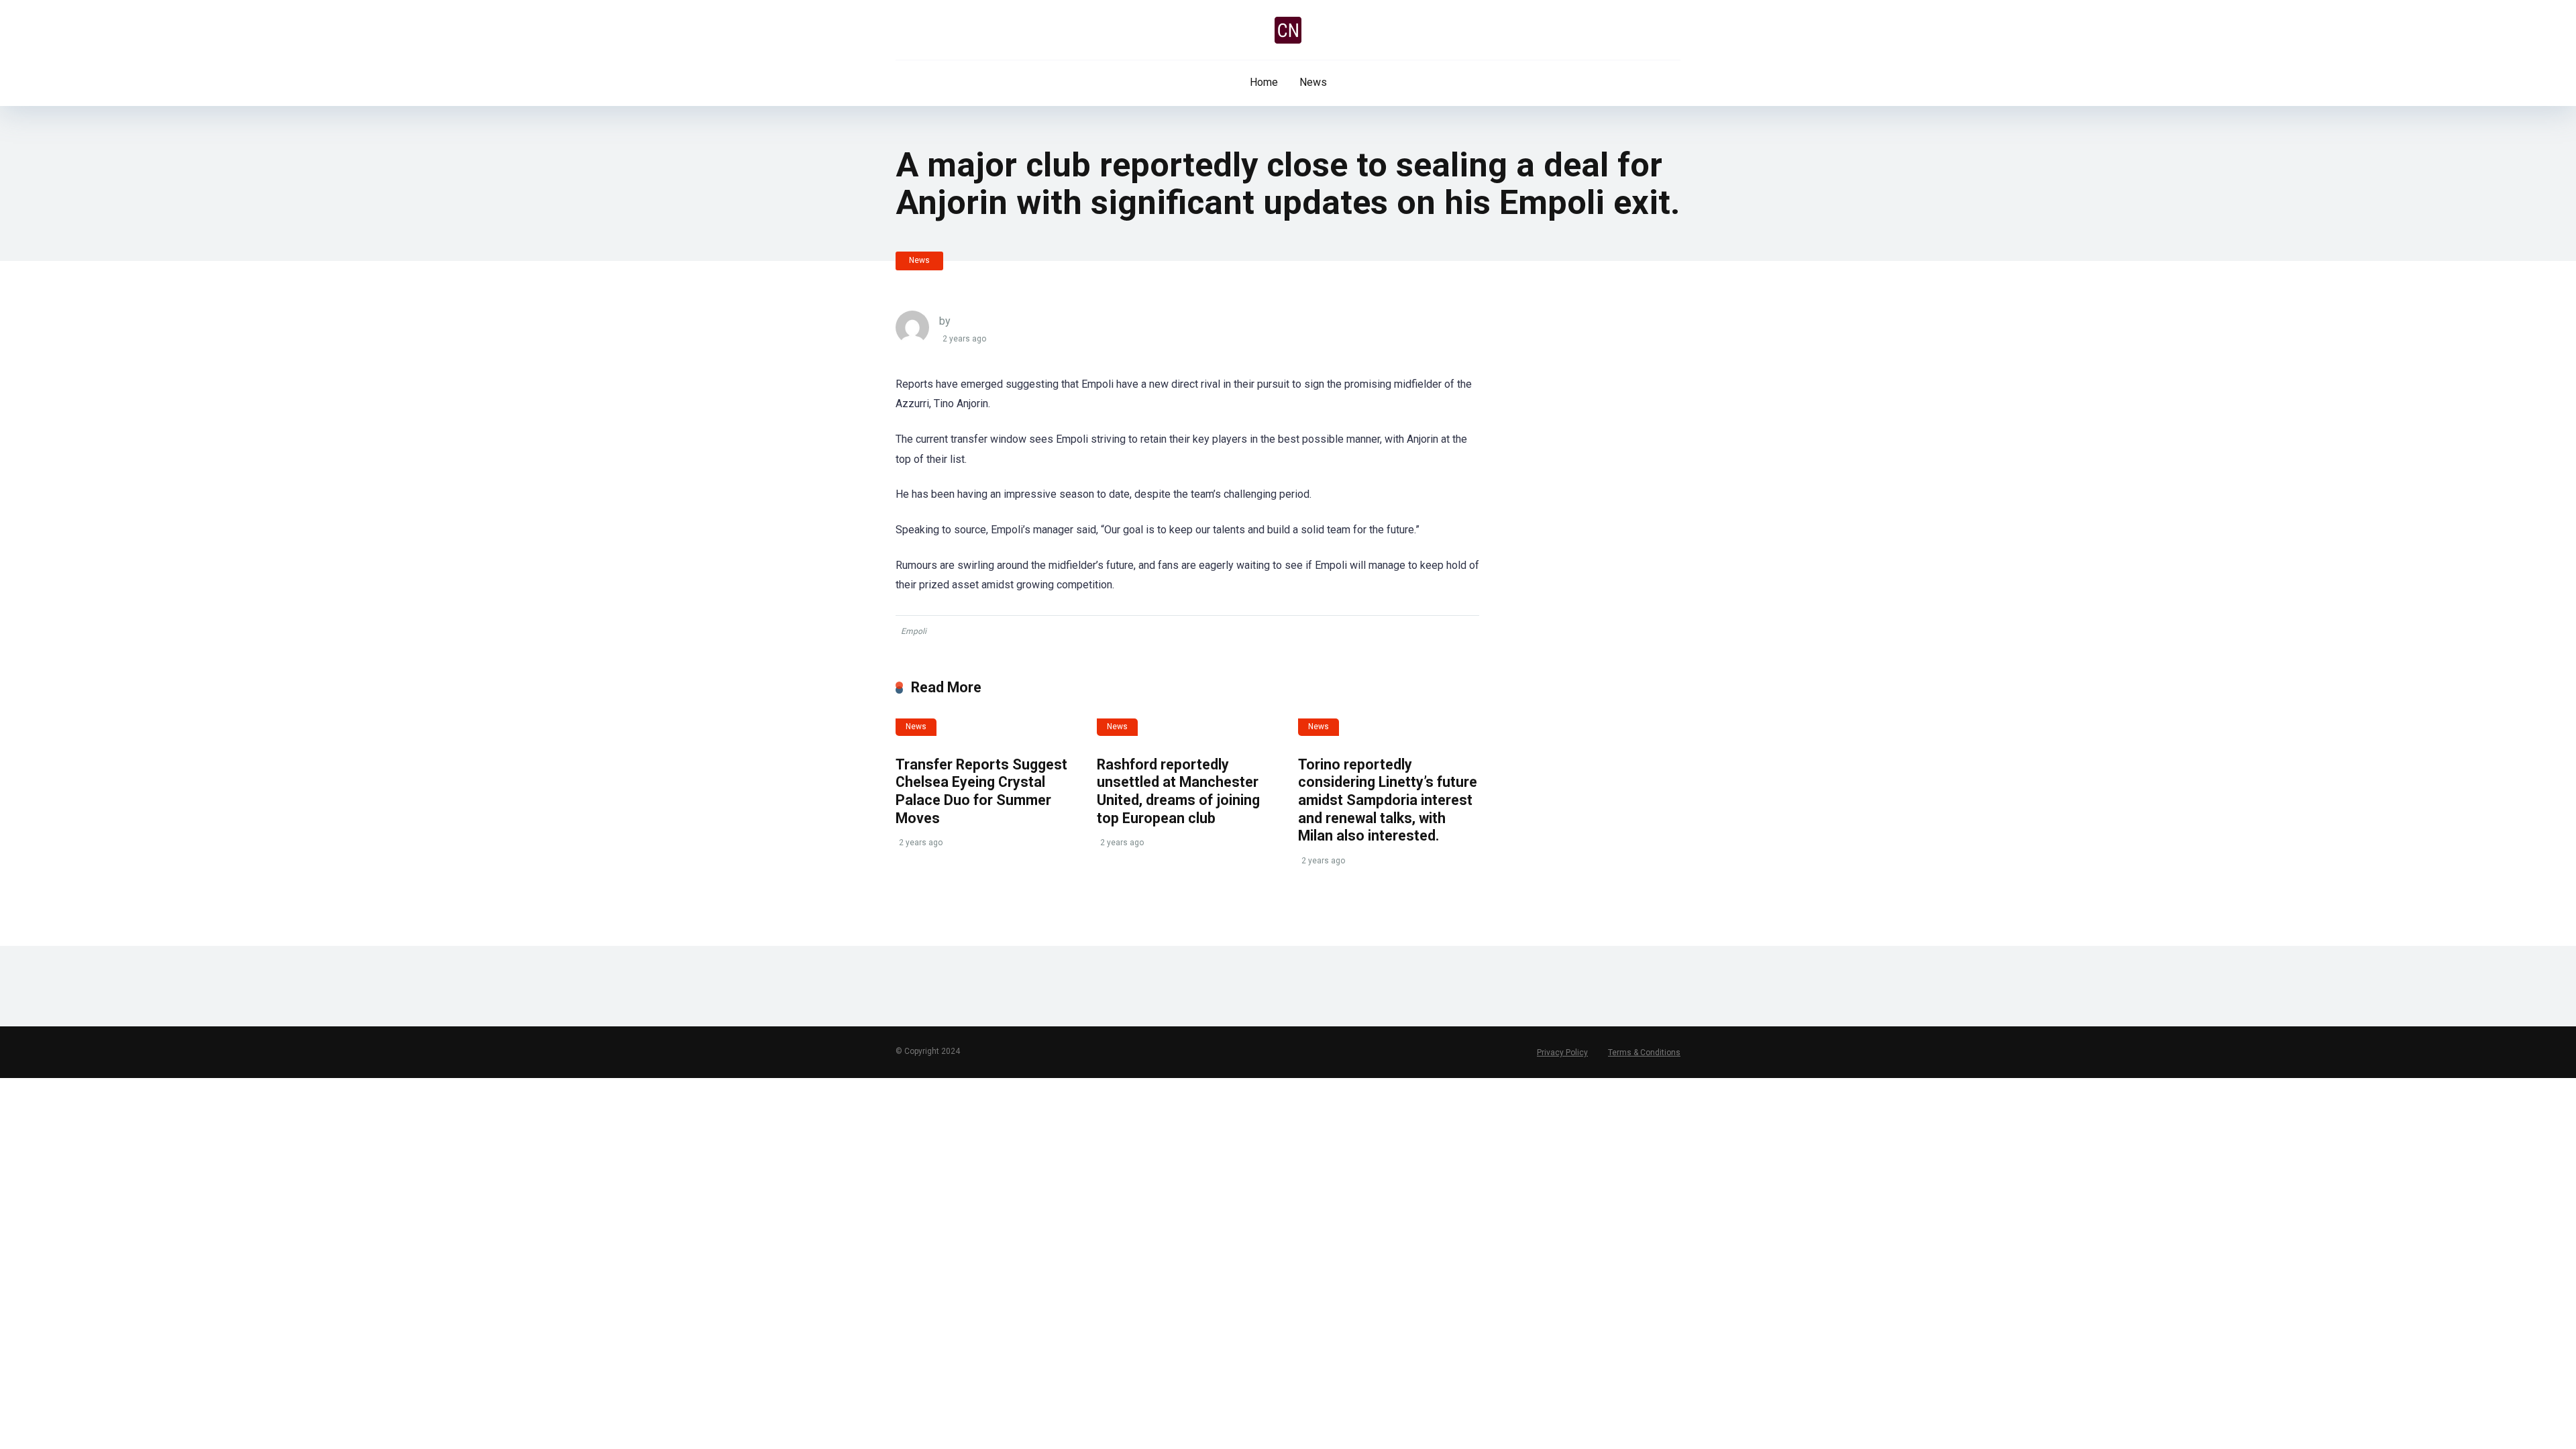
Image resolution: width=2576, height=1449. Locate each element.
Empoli (914, 631)
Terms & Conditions (1644, 1053)
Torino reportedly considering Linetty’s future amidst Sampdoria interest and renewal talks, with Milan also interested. (1388, 800)
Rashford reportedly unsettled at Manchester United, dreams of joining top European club (1178, 791)
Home (1264, 82)
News (1313, 82)
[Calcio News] (1288, 30)
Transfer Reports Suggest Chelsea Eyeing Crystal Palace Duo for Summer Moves (981, 791)
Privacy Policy (1562, 1053)
